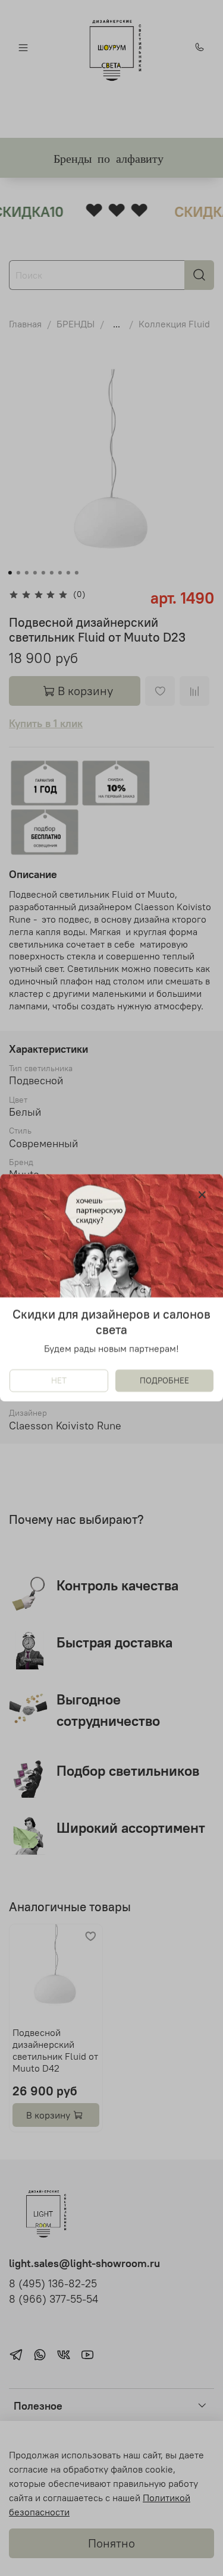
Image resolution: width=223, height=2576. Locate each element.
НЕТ (59, 1381)
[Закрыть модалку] (202, 1195)
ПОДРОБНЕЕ (164, 1381)
